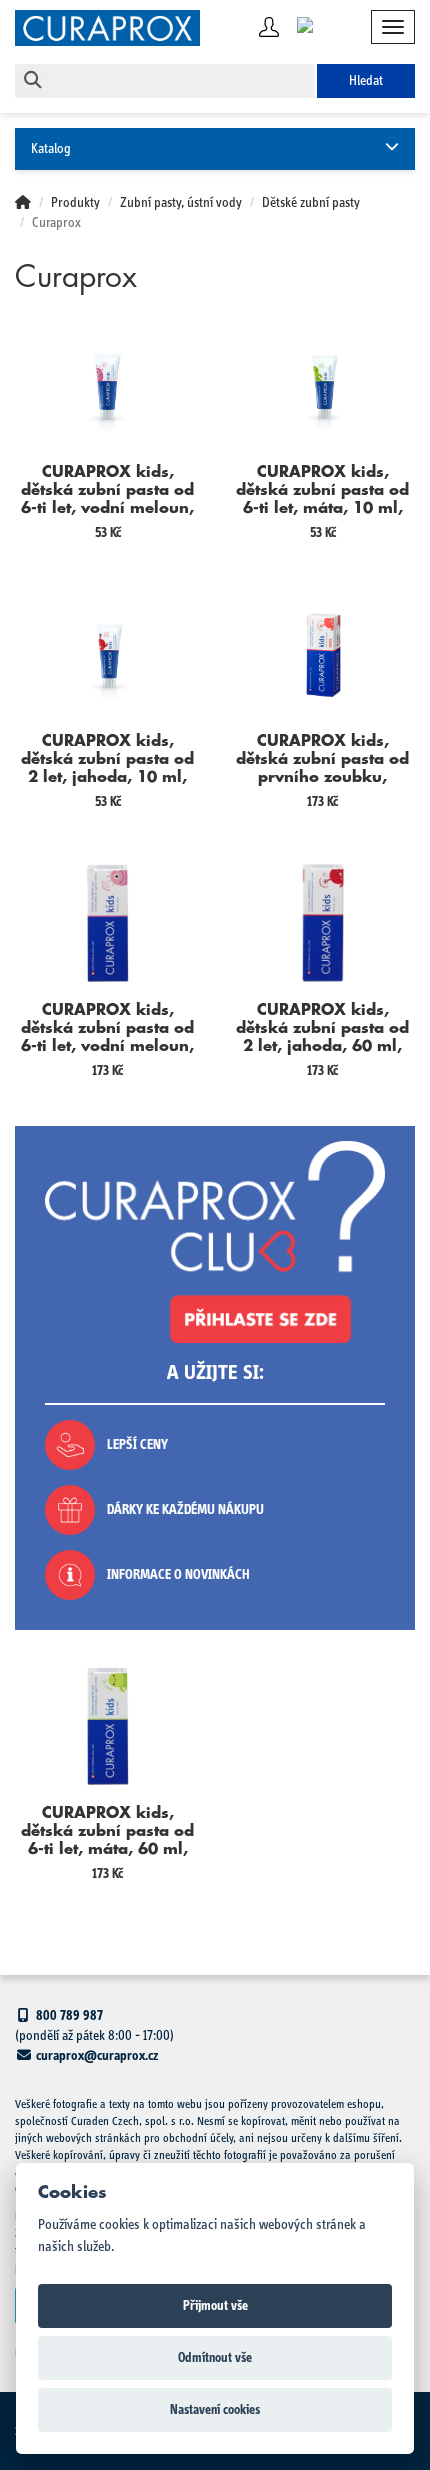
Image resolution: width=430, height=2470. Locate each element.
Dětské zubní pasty (311, 203)
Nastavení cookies (215, 2410)
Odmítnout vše (215, 2358)
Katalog (51, 149)
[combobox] (182, 81)
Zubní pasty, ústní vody (181, 203)
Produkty (75, 203)
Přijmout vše (215, 2306)
